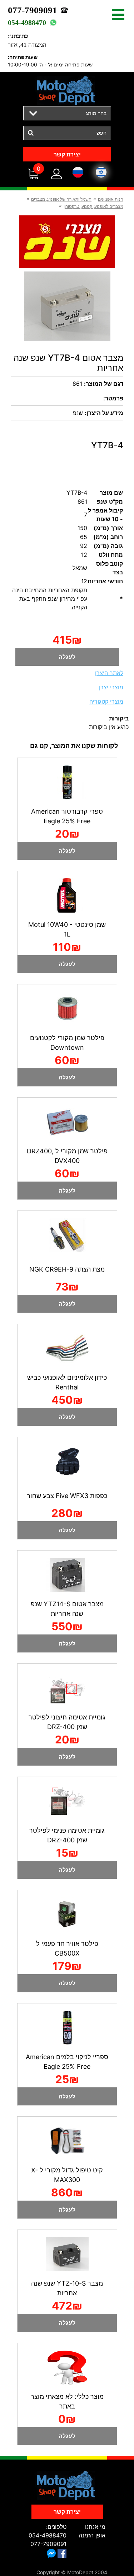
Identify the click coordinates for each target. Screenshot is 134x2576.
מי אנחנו (95, 2527)
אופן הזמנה (92, 2535)
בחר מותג (96, 113)
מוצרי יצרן (111, 687)
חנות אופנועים (111, 199)
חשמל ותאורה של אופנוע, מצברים (61, 199)
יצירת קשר (67, 154)
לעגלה (67, 657)
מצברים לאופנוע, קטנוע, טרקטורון (93, 206)
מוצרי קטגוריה (106, 702)
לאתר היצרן (109, 673)
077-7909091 (33, 10)
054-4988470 (27, 23)
